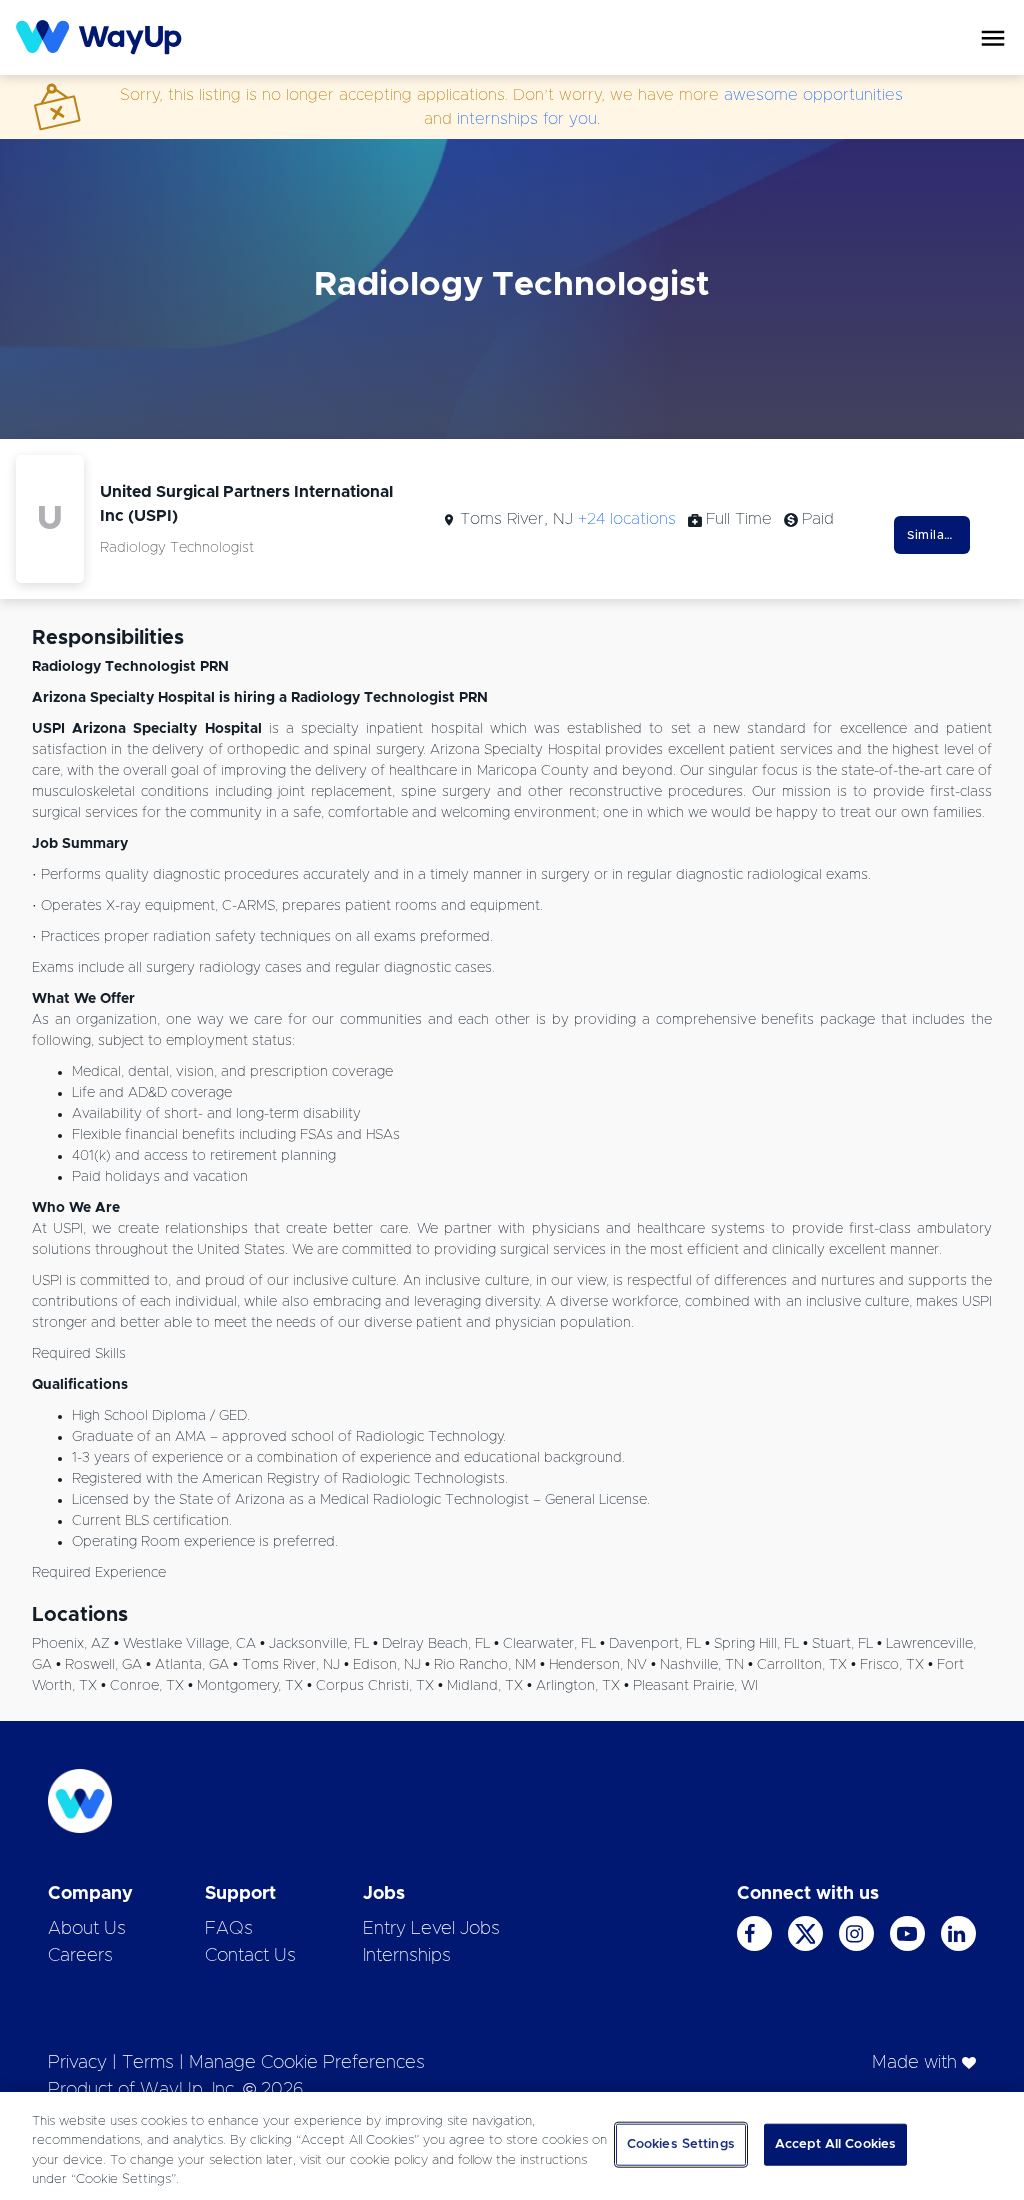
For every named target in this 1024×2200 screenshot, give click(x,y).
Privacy (77, 2063)
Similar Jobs (938, 535)
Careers (80, 1956)
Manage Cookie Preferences (307, 2063)
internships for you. (528, 119)
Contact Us (250, 1956)
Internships (407, 1956)
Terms (148, 2063)
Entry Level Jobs (431, 1929)
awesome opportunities (813, 95)
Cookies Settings (681, 2144)
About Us (87, 1929)
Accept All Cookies (835, 2144)
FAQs (229, 1929)
